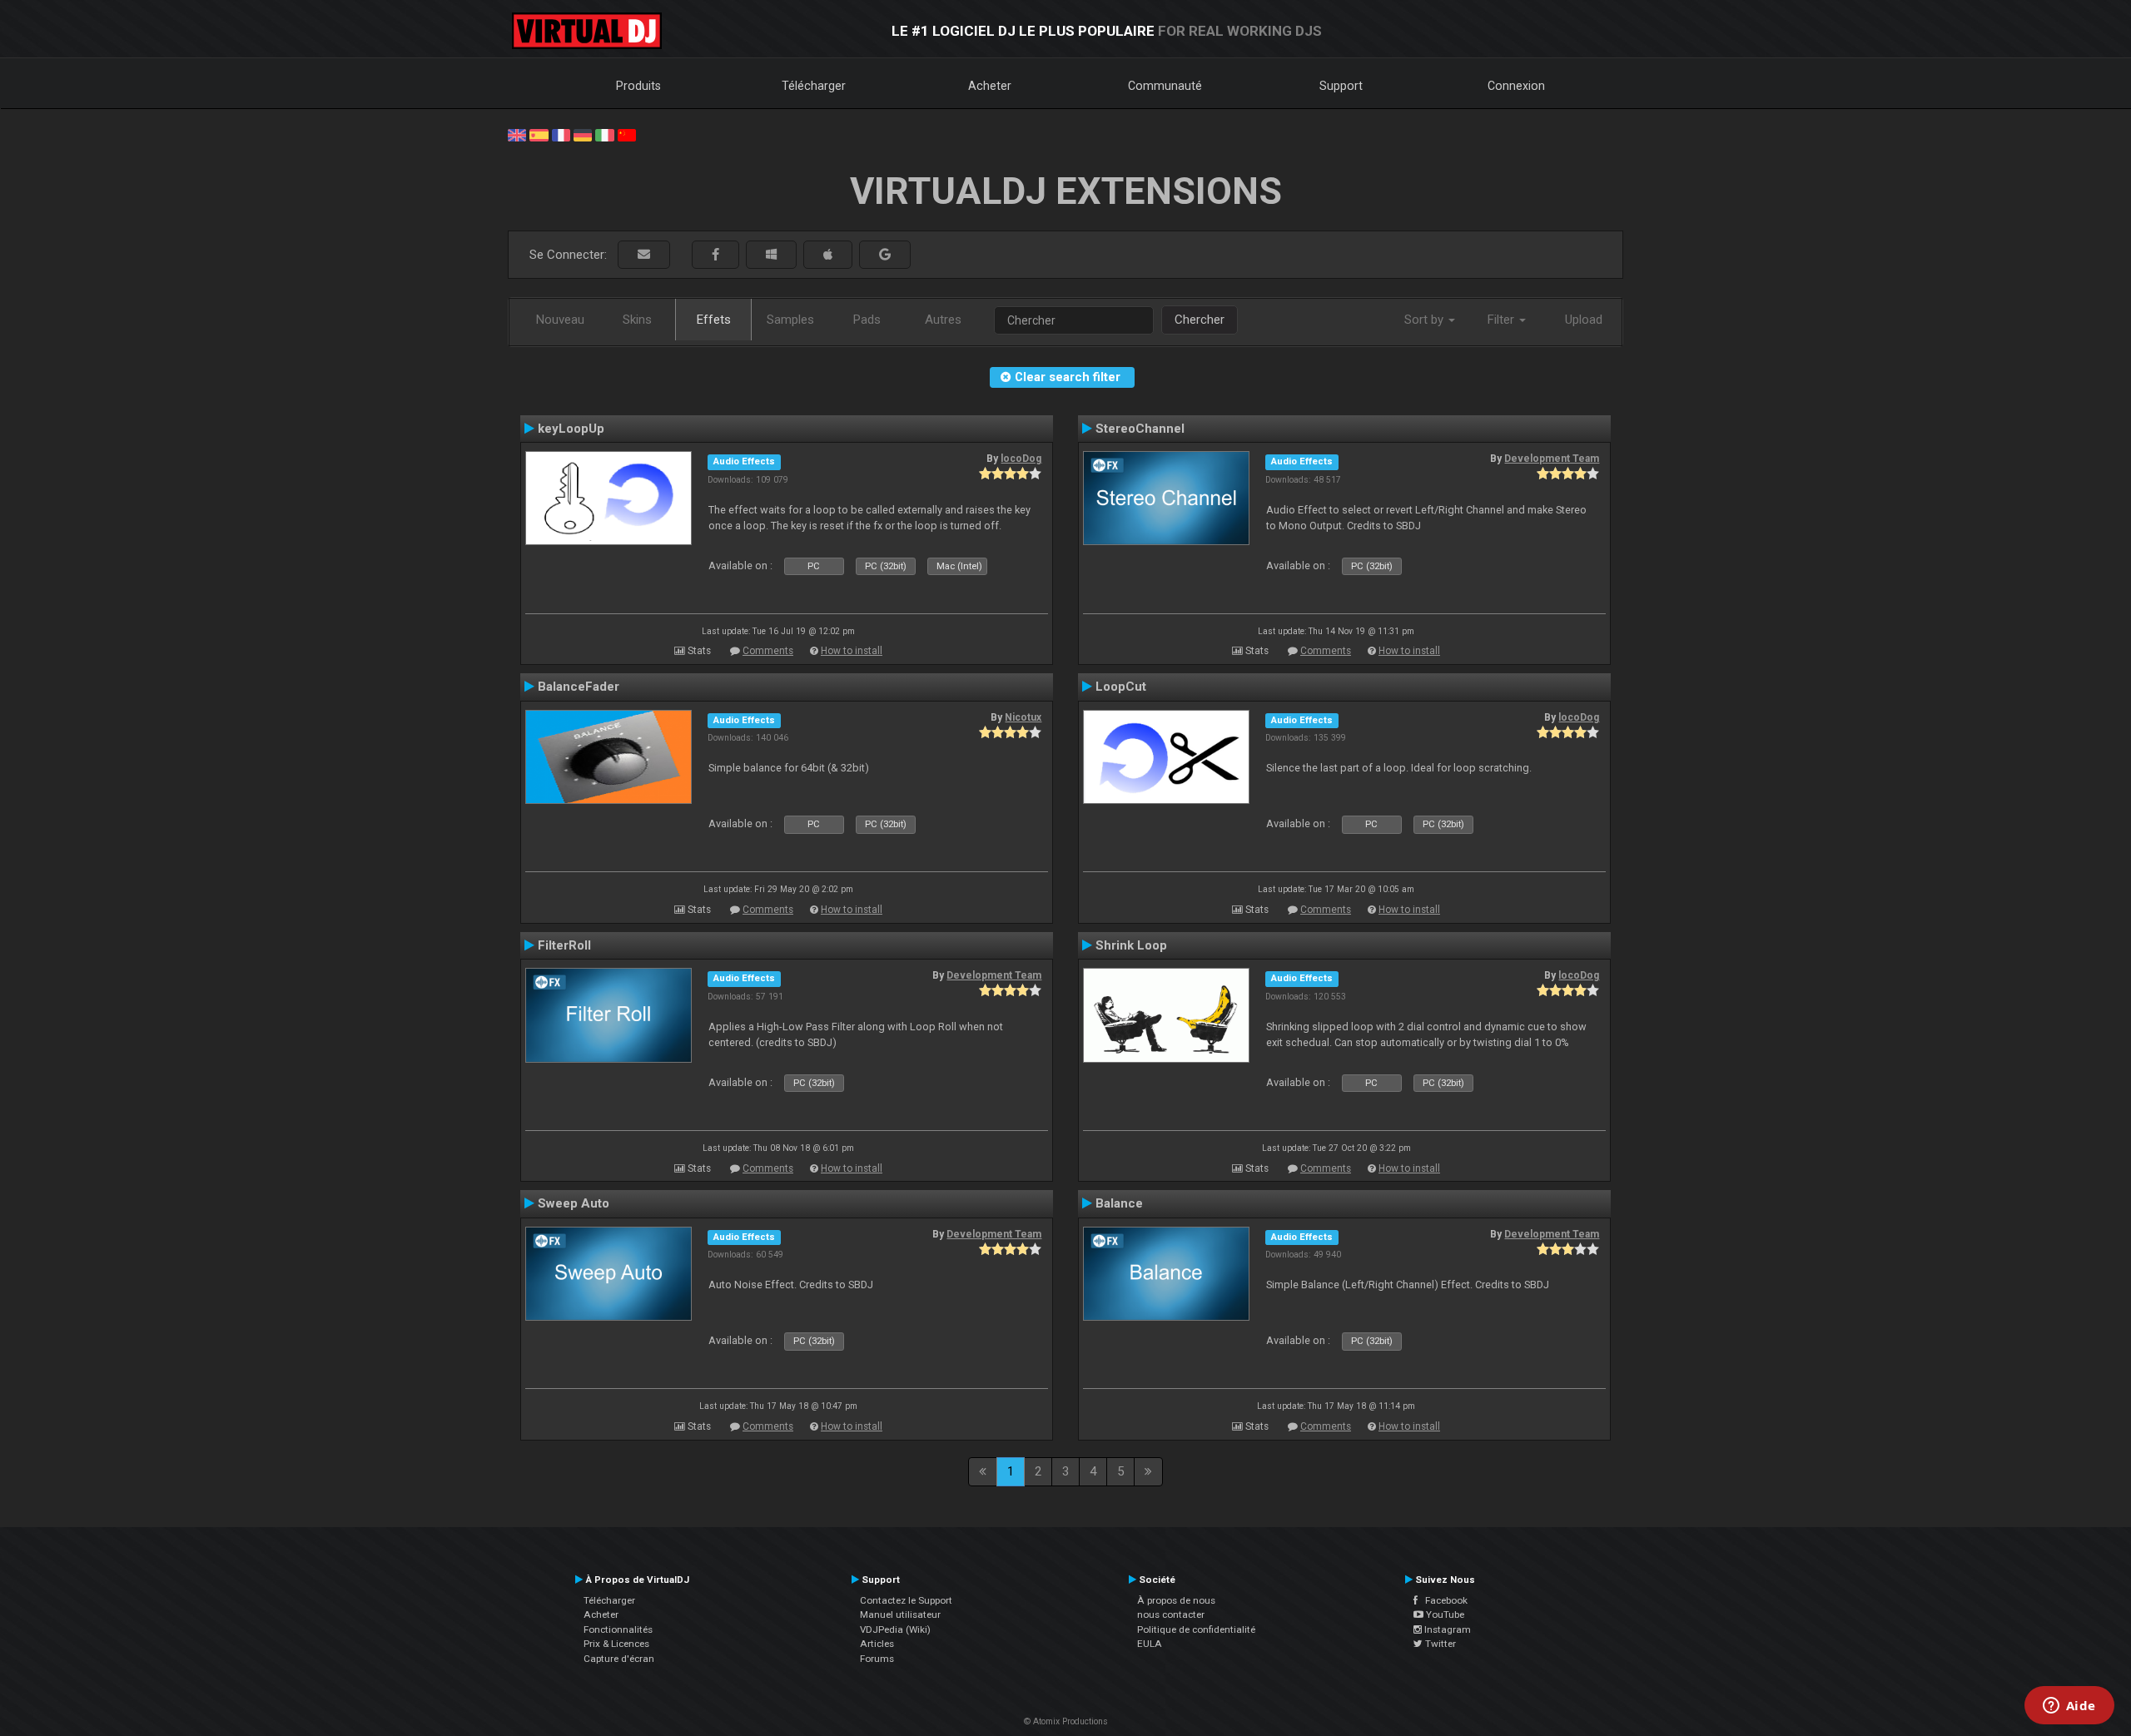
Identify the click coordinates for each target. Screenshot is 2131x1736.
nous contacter (1171, 1614)
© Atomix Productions (1066, 1721)
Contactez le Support (906, 1600)
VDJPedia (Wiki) (895, 1629)
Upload (1584, 320)
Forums (877, 1659)
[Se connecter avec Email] (644, 255)
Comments (768, 651)
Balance (1119, 1203)
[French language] (561, 134)
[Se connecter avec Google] (885, 255)
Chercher (1200, 320)
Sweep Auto (574, 1203)
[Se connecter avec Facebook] (715, 255)
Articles (877, 1644)
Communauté (1165, 86)
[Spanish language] (539, 134)
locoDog (1021, 459)
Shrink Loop (1131, 945)
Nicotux (1023, 717)
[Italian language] (604, 134)
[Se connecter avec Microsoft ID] (771, 255)
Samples (790, 320)
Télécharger (814, 86)
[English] (517, 134)
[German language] (583, 134)
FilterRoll (564, 945)
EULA (1150, 1644)
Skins (637, 320)
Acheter (990, 86)
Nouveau (560, 320)
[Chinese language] (627, 134)
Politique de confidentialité (1196, 1629)
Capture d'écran (619, 1659)
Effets (714, 320)
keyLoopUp (571, 429)
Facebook (1443, 1600)
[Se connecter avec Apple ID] (828, 255)
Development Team (1552, 459)
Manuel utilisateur (900, 1614)
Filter (1503, 320)
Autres (943, 320)
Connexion (1516, 86)
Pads (867, 320)
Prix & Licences (616, 1644)
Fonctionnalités (618, 1629)
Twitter (1439, 1644)
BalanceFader (579, 687)
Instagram (1446, 1629)
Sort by (1426, 320)
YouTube (1444, 1614)
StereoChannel (1140, 429)
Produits (638, 86)
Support (1341, 86)
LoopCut (1121, 687)
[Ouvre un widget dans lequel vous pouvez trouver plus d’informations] (2069, 1707)
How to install (852, 651)
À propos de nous (1176, 1600)
